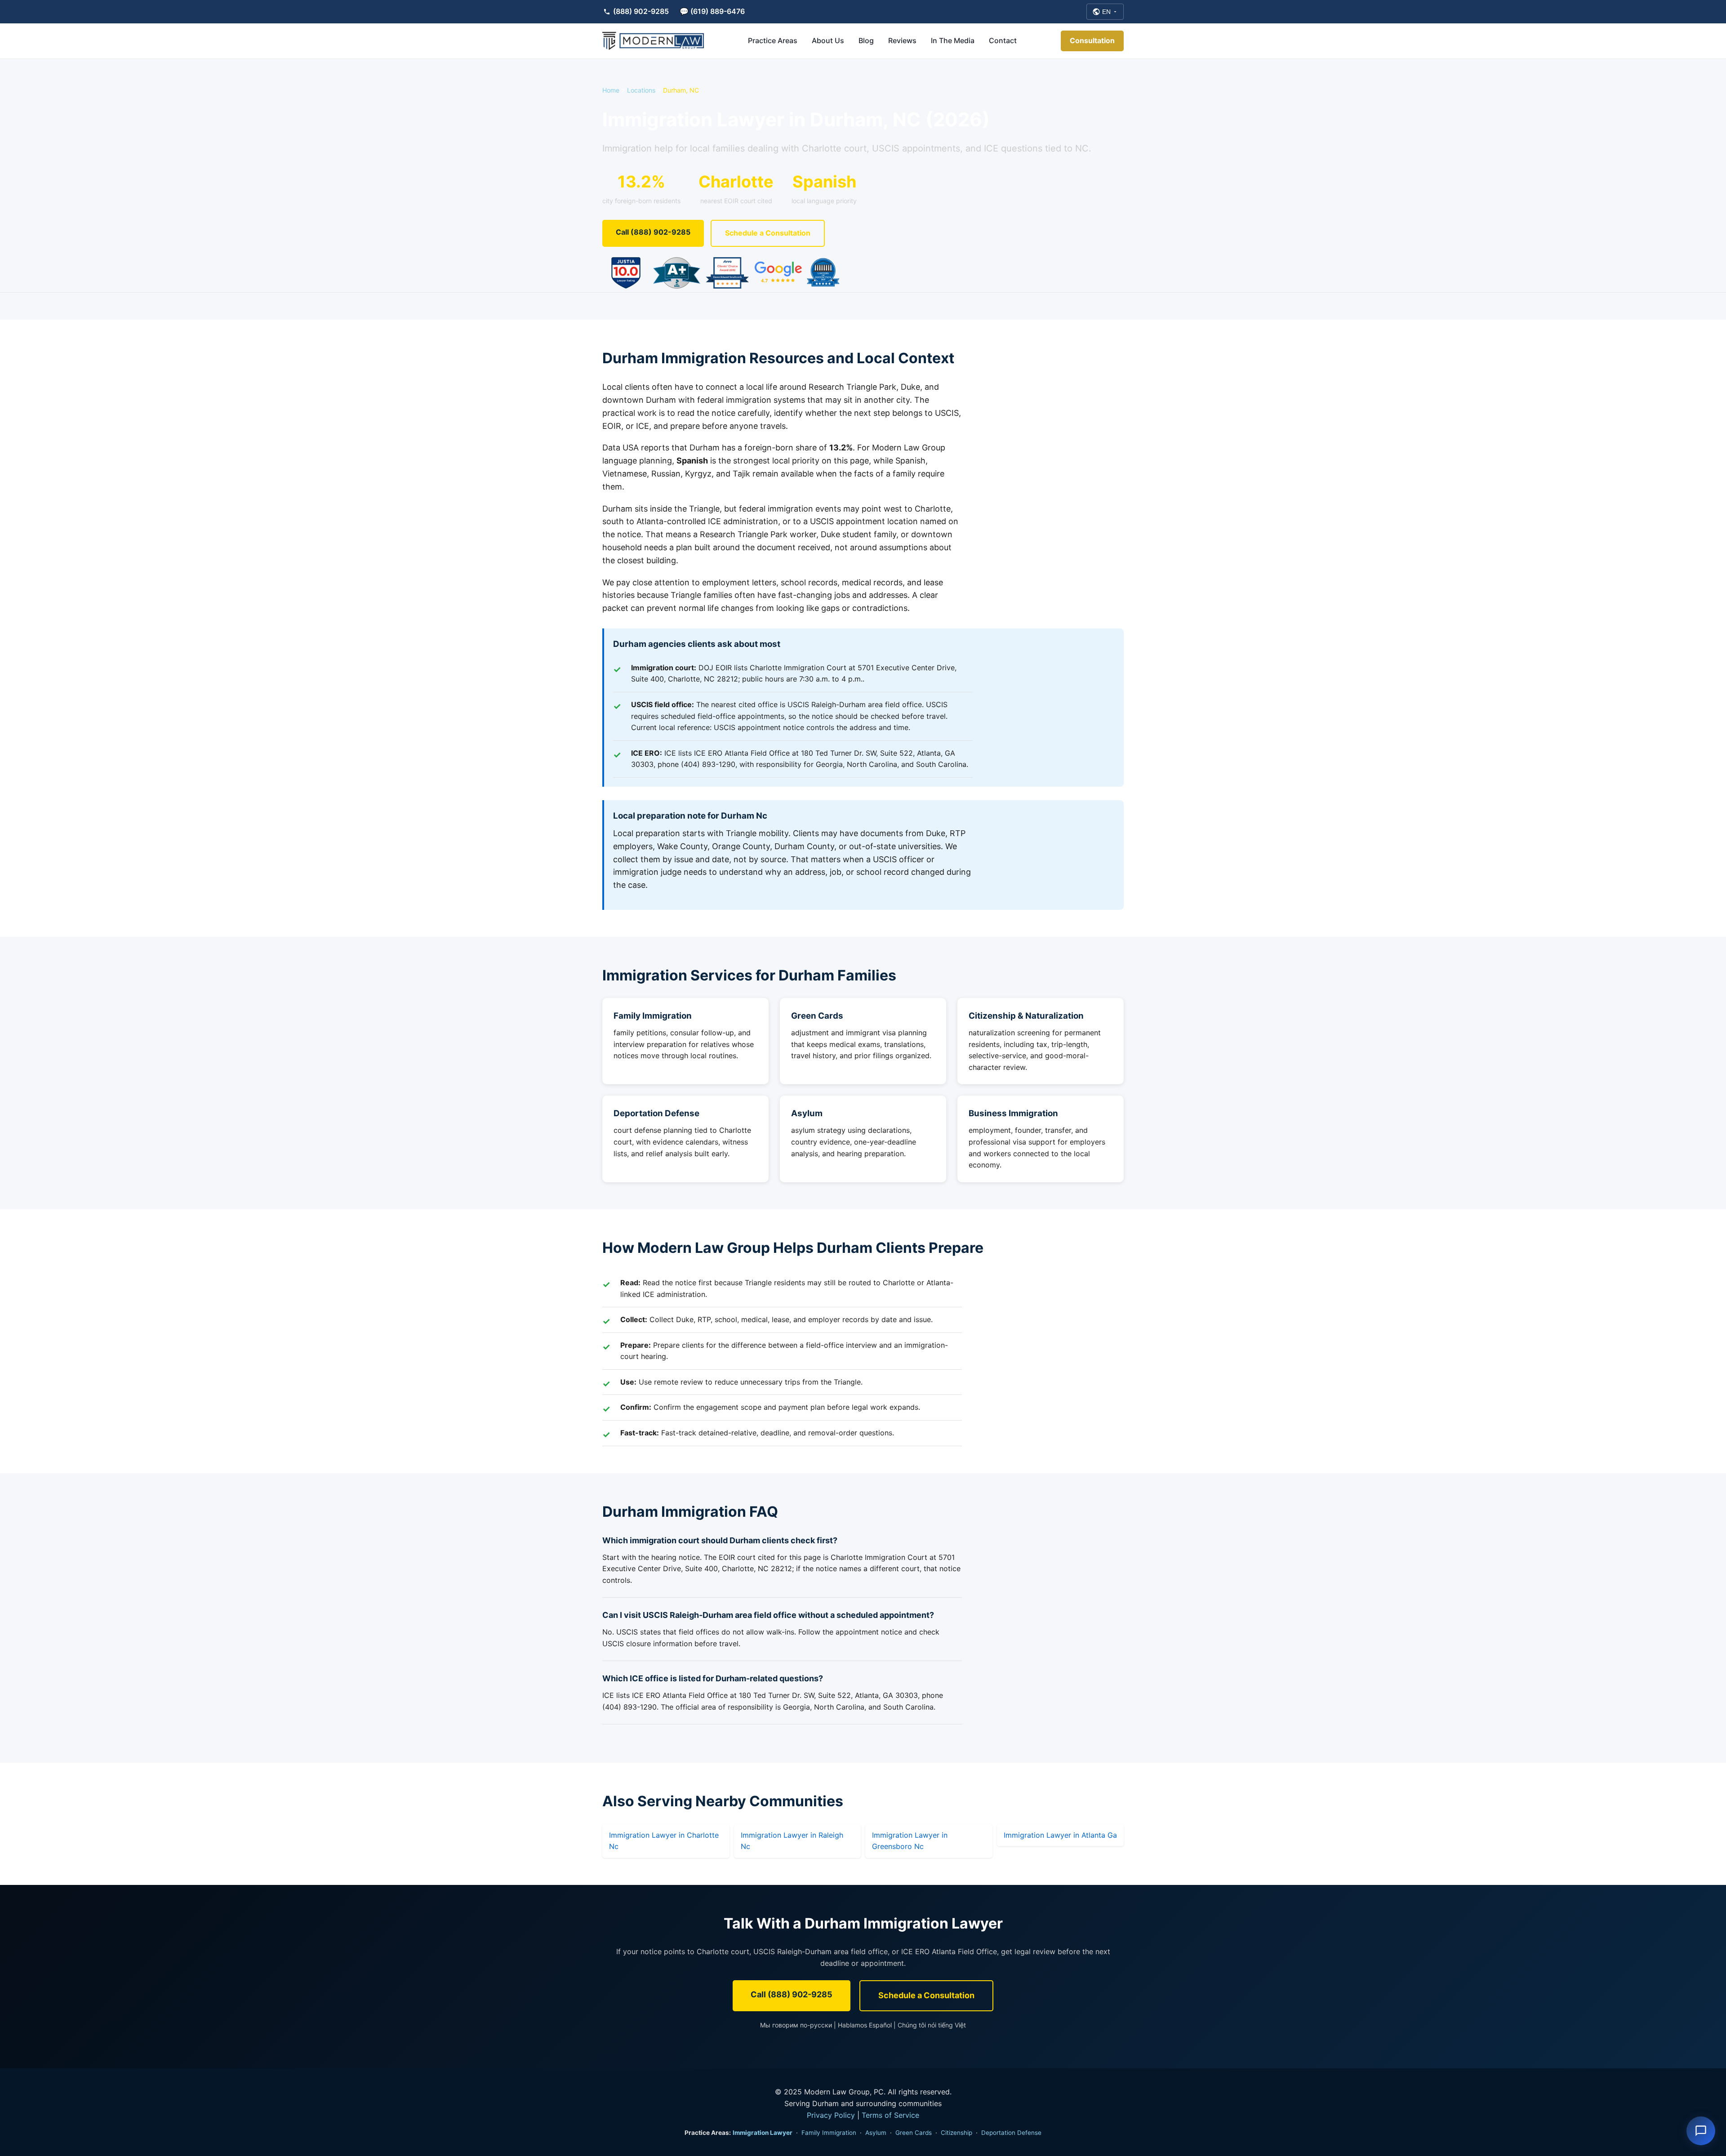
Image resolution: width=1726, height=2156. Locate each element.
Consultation (1092, 40)
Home (611, 90)
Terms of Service (890, 2115)
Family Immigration (653, 1016)
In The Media (953, 40)
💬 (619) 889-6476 (712, 11)
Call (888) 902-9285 (653, 232)
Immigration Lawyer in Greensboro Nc (910, 1841)
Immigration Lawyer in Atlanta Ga (1060, 1835)
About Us (828, 40)
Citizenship (956, 2133)
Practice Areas (773, 40)
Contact (1003, 40)
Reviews (902, 40)
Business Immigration (1013, 1113)
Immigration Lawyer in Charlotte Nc (664, 1841)
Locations (641, 90)
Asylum (807, 1113)
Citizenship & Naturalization (1026, 1016)
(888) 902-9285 (641, 11)
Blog (866, 40)
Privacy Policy (831, 2115)
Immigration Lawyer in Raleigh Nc (792, 1841)
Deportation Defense (656, 1113)
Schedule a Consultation (768, 233)
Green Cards (817, 1016)
